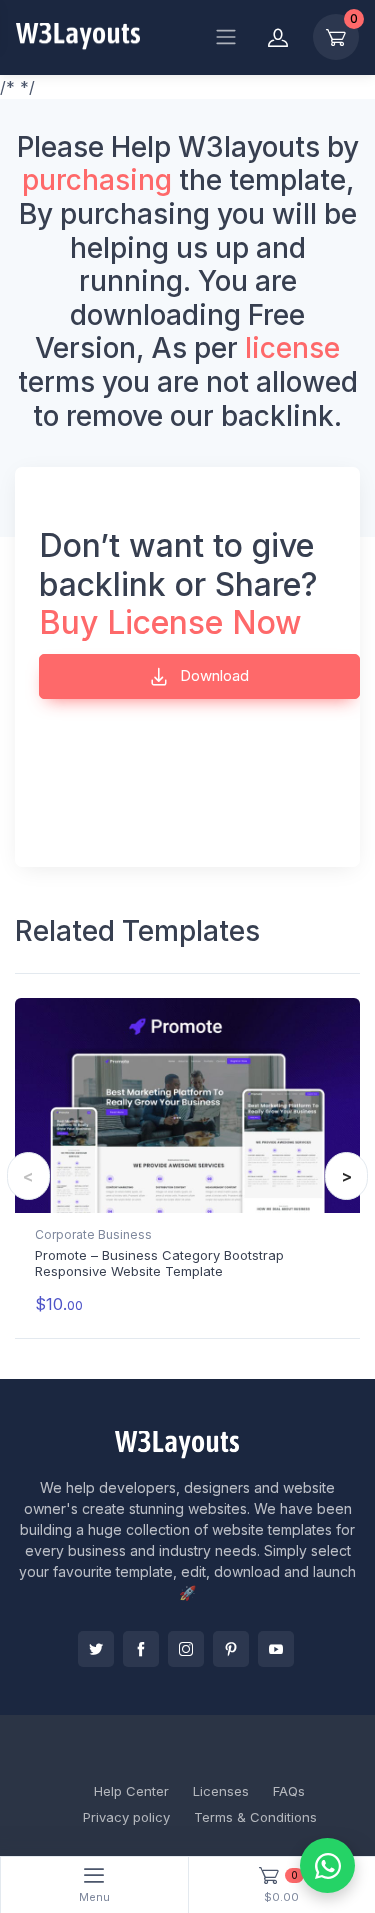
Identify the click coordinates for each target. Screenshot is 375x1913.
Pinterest (231, 1649)
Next (346, 1176)
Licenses (221, 1791)
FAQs (289, 1791)
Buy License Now (170, 622)
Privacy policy (126, 1817)
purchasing (97, 180)
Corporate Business (93, 1234)
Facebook (141, 1649)
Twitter (96, 1649)
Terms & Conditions (255, 1817)
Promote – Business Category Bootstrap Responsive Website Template (159, 1263)
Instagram (186, 1649)
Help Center (131, 1791)
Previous (28, 1176)
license (292, 348)
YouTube (276, 1649)
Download (212, 675)
